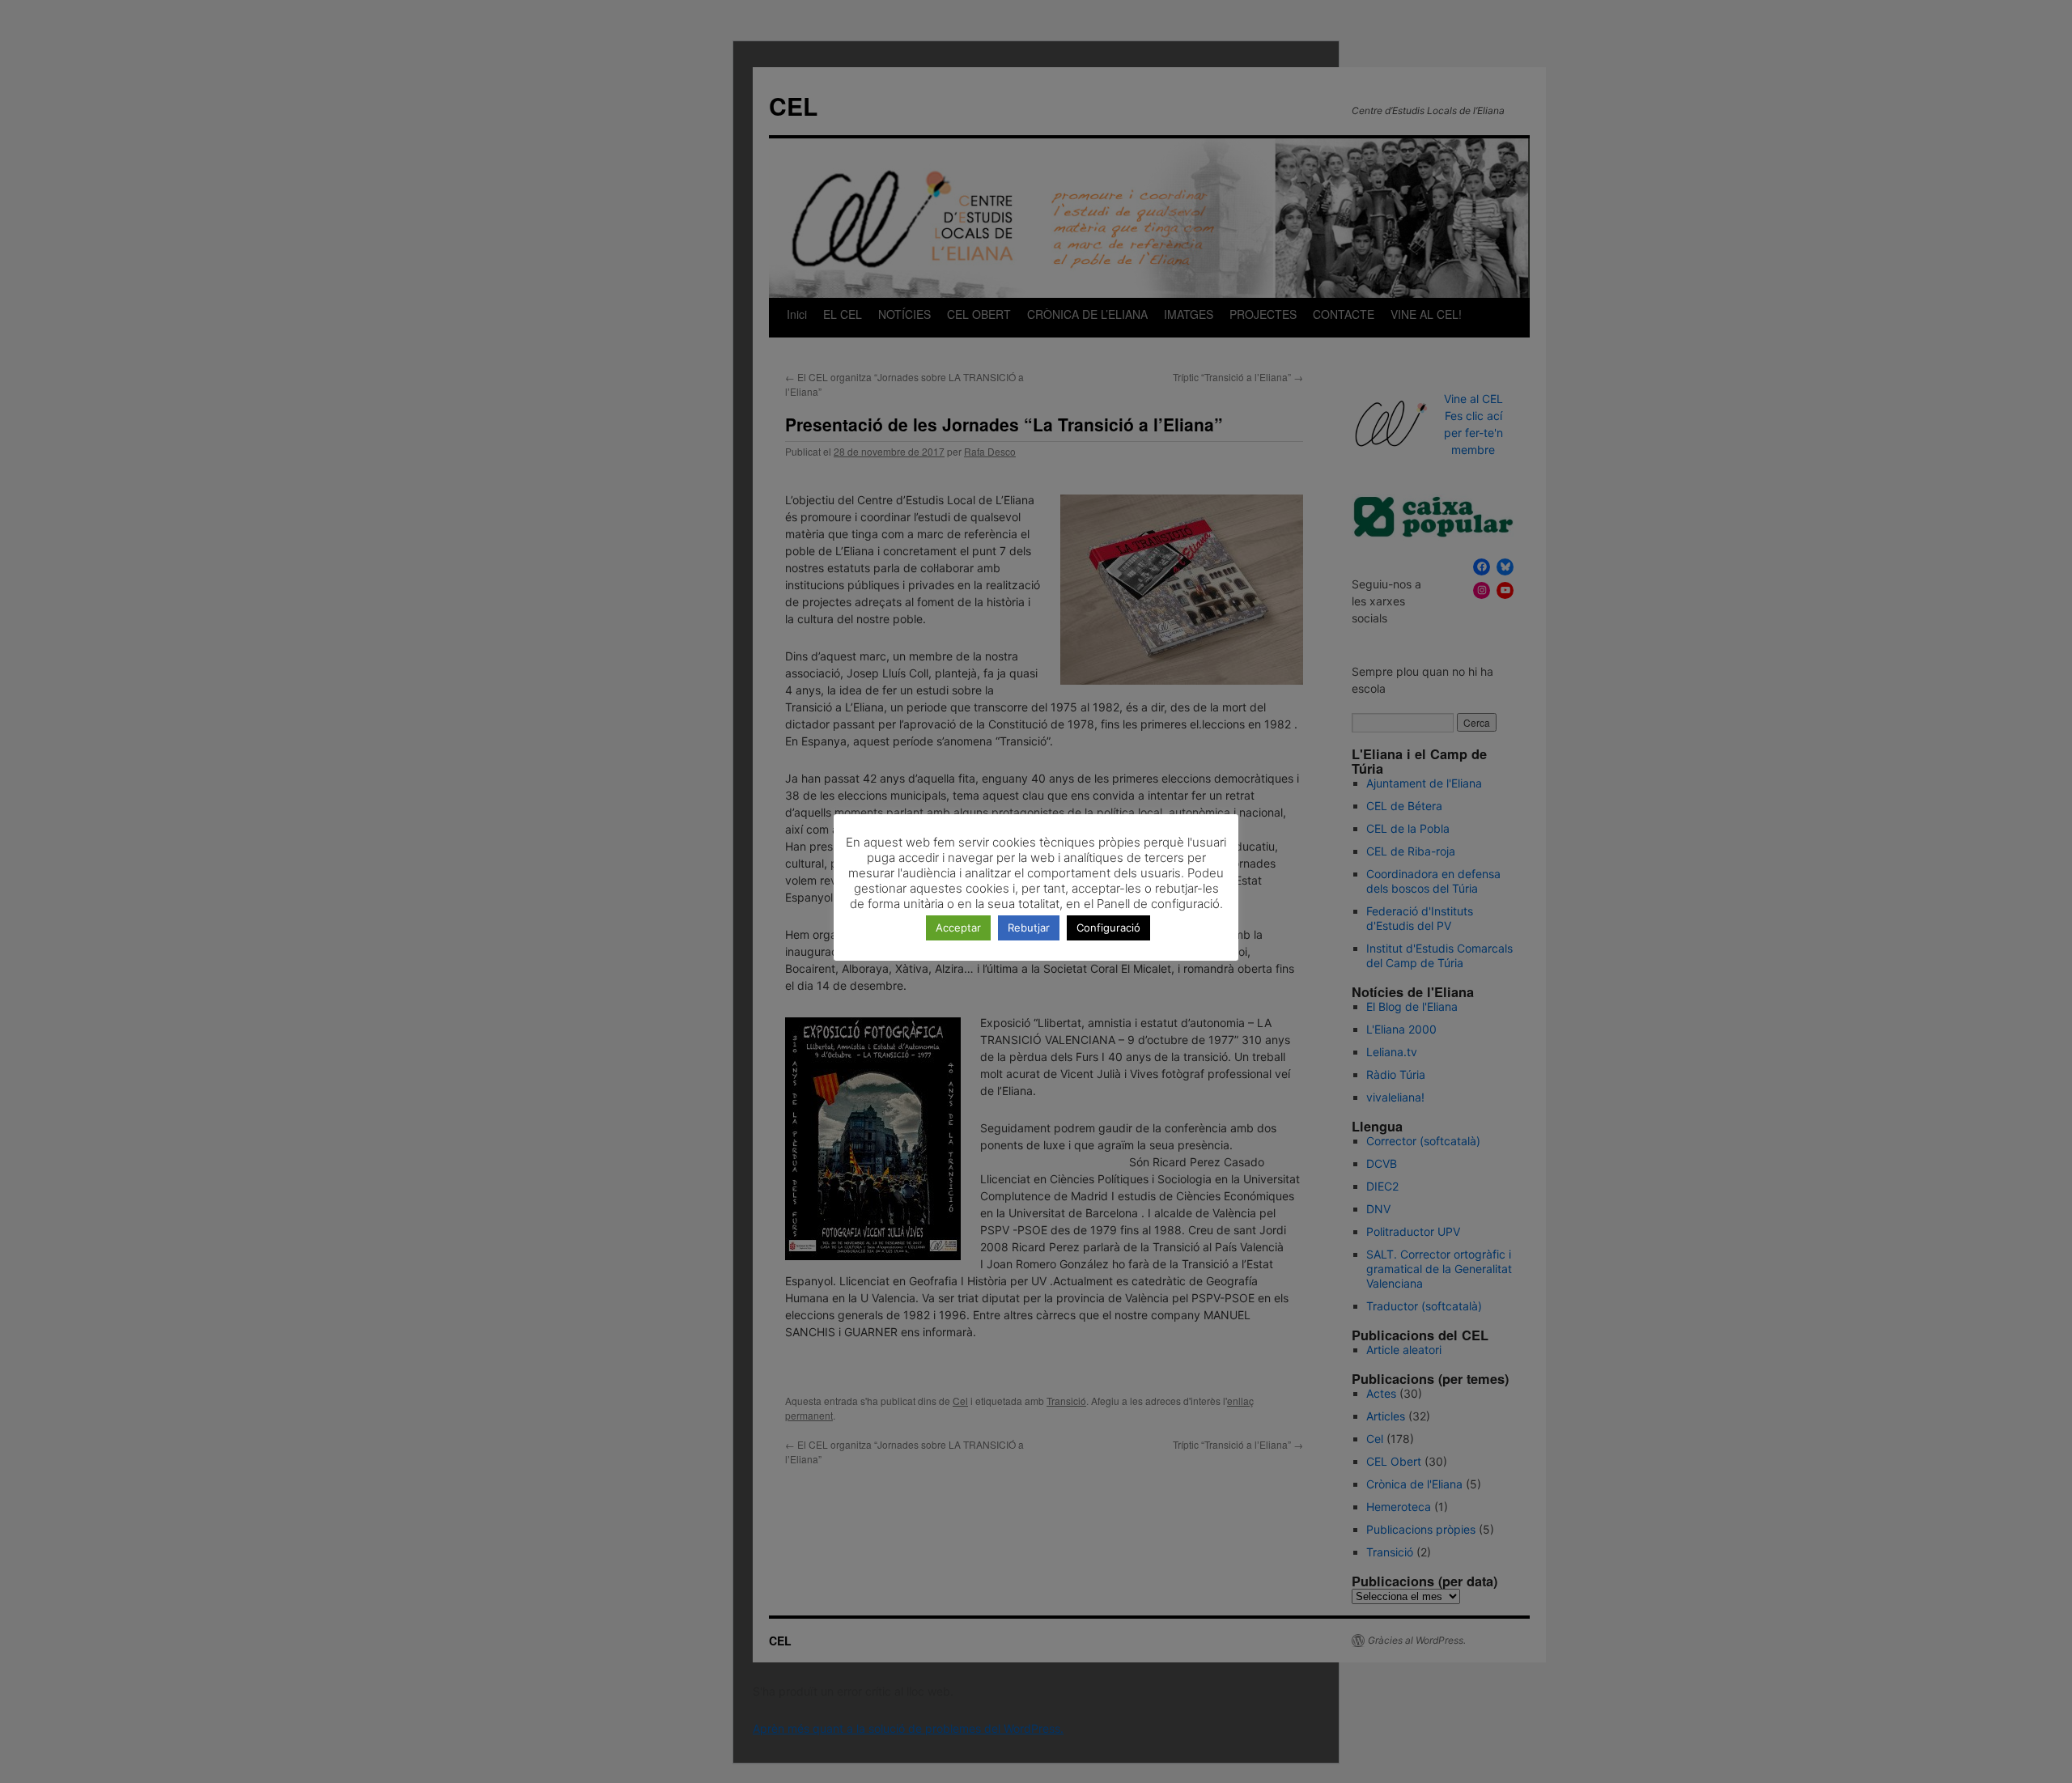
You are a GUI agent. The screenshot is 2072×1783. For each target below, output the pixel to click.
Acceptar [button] (958, 928)
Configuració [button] (1108, 928)
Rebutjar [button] (1029, 928)
